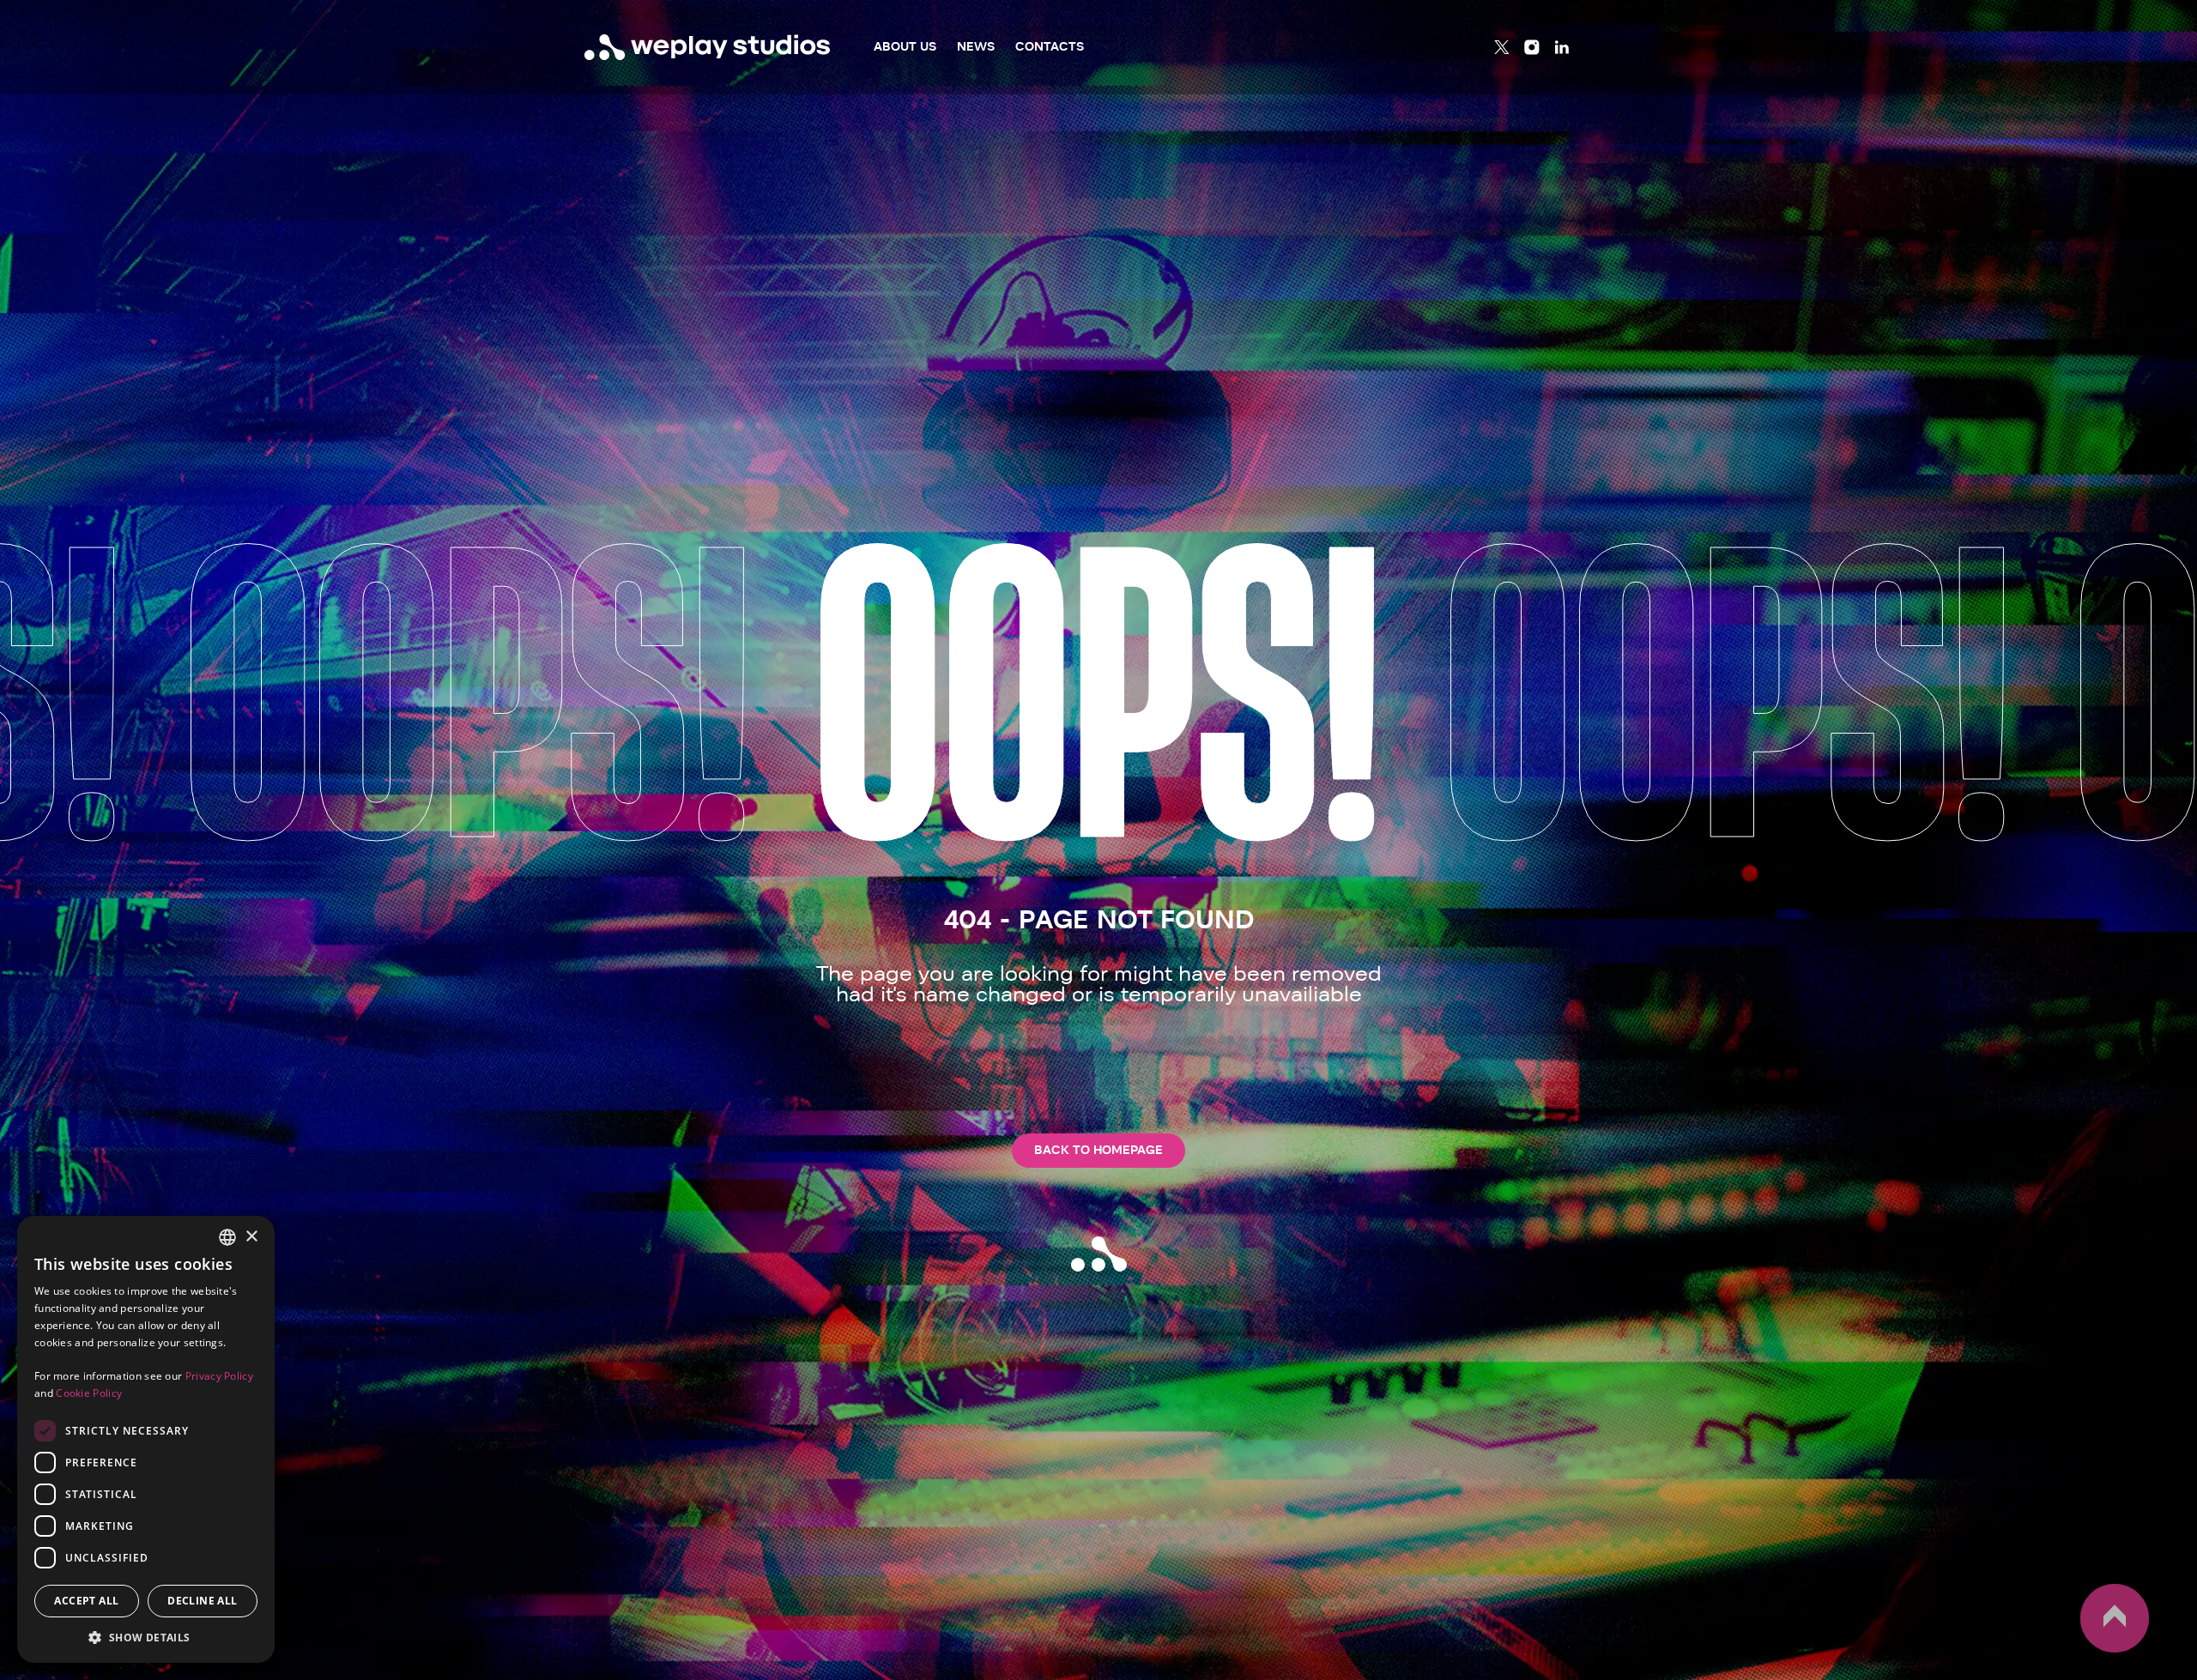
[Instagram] (1532, 47)
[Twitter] (1502, 47)
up (2090, 1652)
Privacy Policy (219, 1376)
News (976, 47)
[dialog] (146, 1439)
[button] (146, 1637)
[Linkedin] (1562, 47)
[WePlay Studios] (708, 47)
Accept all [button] (86, 1601)
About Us (905, 47)
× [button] (251, 1237)
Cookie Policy (89, 1393)
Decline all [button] (202, 1601)
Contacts (1050, 47)
